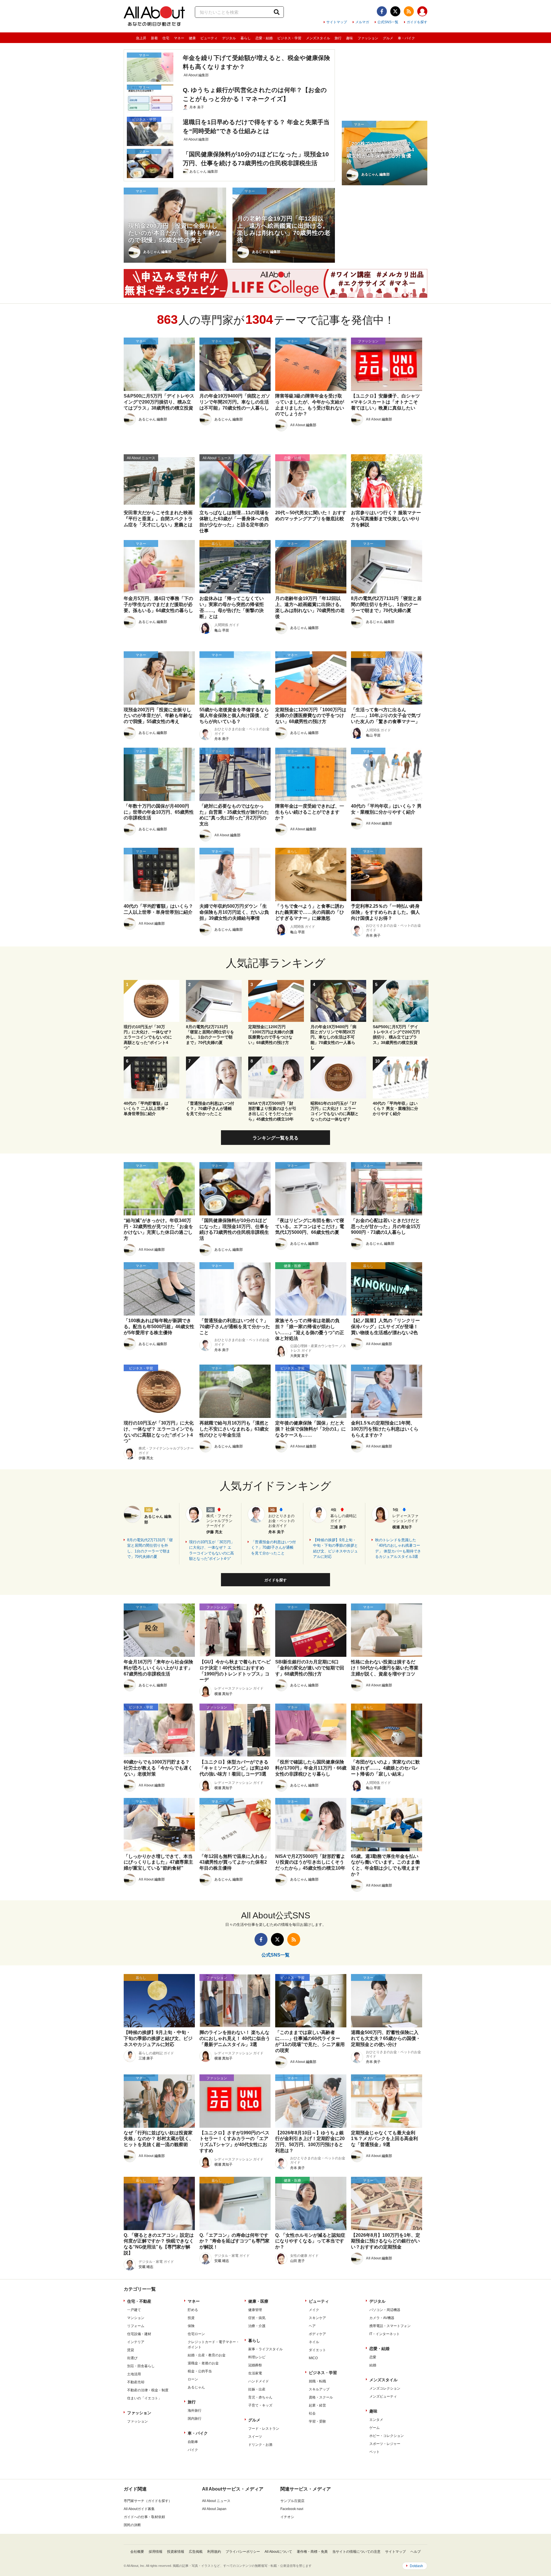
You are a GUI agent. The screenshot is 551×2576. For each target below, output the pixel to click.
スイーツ (255, 2437)
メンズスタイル (318, 38)
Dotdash (416, 2566)
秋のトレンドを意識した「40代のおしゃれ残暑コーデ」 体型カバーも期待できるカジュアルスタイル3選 (398, 1548)
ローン (193, 2379)
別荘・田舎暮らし (141, 2366)
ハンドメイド (259, 2381)
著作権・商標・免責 (312, 2552)
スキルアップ (319, 2389)
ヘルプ (416, 2552)
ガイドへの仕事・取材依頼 (144, 2517)
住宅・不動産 (139, 2301)
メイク (314, 2310)
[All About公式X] (395, 11)
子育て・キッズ (260, 2405)
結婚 (373, 2365)
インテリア (136, 2342)
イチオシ (287, 2517)
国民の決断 (132, 2525)
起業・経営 (317, 2405)
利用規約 (214, 2552)
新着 (154, 38)
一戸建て (134, 2310)
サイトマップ (337, 22)
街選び (132, 2358)
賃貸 (131, 2350)
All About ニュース (216, 2501)
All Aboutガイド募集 (139, 2509)
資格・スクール (321, 2397)
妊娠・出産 (257, 2389)
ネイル (314, 2342)
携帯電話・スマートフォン (390, 2326)
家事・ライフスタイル (265, 2349)
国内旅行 (195, 2419)
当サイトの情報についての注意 (356, 2552)
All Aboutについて (278, 2552)
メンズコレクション (385, 2388)
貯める (193, 2310)
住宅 (166, 38)
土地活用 (134, 2374)
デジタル (229, 38)
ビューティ (209, 38)
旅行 (338, 38)
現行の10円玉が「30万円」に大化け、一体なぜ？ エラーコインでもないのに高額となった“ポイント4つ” (212, 1550)
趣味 (350, 38)
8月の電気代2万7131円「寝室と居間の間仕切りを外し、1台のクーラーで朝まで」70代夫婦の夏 (150, 1548)
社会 (312, 2413)
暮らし (246, 38)
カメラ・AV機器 (382, 2318)
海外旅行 (195, 2411)
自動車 (193, 2442)
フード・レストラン (264, 2429)
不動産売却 (136, 2382)
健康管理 (255, 2310)
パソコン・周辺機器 (385, 2310)
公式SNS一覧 (388, 22)
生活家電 (255, 2373)
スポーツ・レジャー (385, 2444)
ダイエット (317, 2350)
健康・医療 (258, 2301)
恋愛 (373, 2357)
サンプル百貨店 (292, 2501)
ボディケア (317, 2334)
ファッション (368, 38)
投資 (191, 2318)
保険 (191, 2326)
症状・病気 (257, 2318)
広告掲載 (196, 2552)
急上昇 (141, 38)
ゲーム (375, 2428)
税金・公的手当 (200, 2371)
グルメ (388, 38)
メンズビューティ (383, 2396)
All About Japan (214, 2509)
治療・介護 (257, 2326)
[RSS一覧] (409, 11)
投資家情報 (176, 2552)
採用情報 (156, 2552)
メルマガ (362, 22)
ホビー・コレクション (387, 2436)
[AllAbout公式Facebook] (382, 11)
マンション (136, 2318)
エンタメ (376, 2420)
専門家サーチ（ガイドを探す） (148, 2501)
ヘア (312, 2326)
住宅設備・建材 (139, 2334)
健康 (192, 38)
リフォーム (136, 2326)
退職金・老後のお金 (203, 2363)
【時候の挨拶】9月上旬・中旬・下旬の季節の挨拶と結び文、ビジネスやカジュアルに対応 (335, 1548)
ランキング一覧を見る (275, 1138)
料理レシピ (257, 2357)
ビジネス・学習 (289, 38)
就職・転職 (317, 2381)
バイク (193, 2450)
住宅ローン (196, 2334)
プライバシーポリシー (243, 2552)
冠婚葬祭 (255, 2365)
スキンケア (317, 2318)
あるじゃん (196, 2387)
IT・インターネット (385, 2334)
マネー (179, 38)
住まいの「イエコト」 (144, 2398)
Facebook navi (292, 2509)
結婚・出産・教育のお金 (207, 2355)
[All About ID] (422, 12)
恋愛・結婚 (264, 38)
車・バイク (406, 38)
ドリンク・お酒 (260, 2445)
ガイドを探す (417, 22)
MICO (313, 2358)
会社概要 (137, 2552)
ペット (375, 2452)
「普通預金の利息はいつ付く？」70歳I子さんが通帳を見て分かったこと (273, 1548)
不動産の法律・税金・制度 (148, 2390)
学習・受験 (317, 2421)
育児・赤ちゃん (260, 2397)
